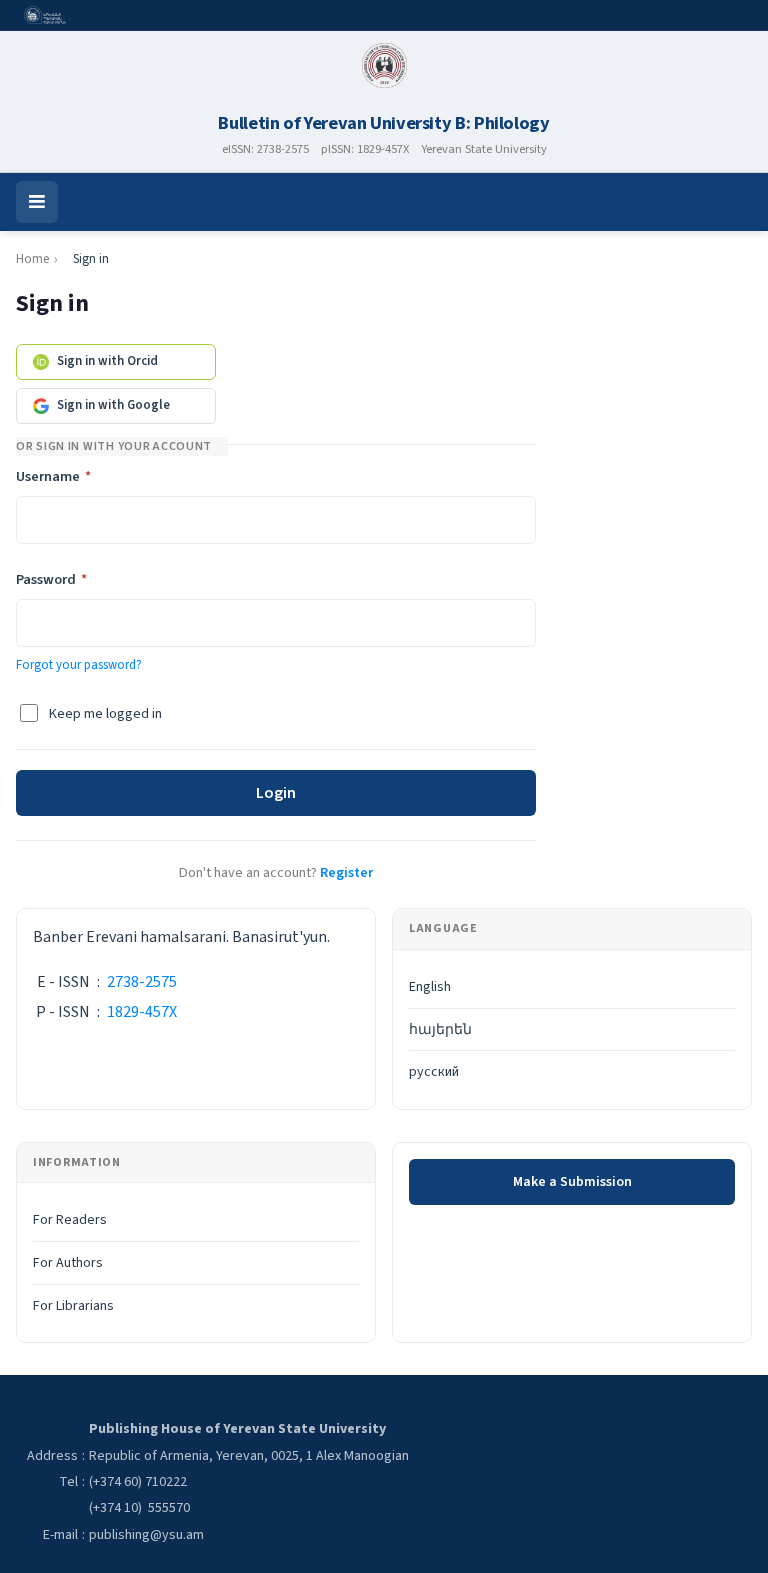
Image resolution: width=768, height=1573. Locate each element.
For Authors (68, 1263)
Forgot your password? (79, 665)
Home (32, 259)
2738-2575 (142, 982)
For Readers (70, 1220)
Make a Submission (572, 1182)
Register (346, 872)
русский (434, 1072)
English (430, 987)
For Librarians (73, 1306)
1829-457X (142, 1012)
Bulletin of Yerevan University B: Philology (383, 123)
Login (276, 793)
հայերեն (440, 1030)
